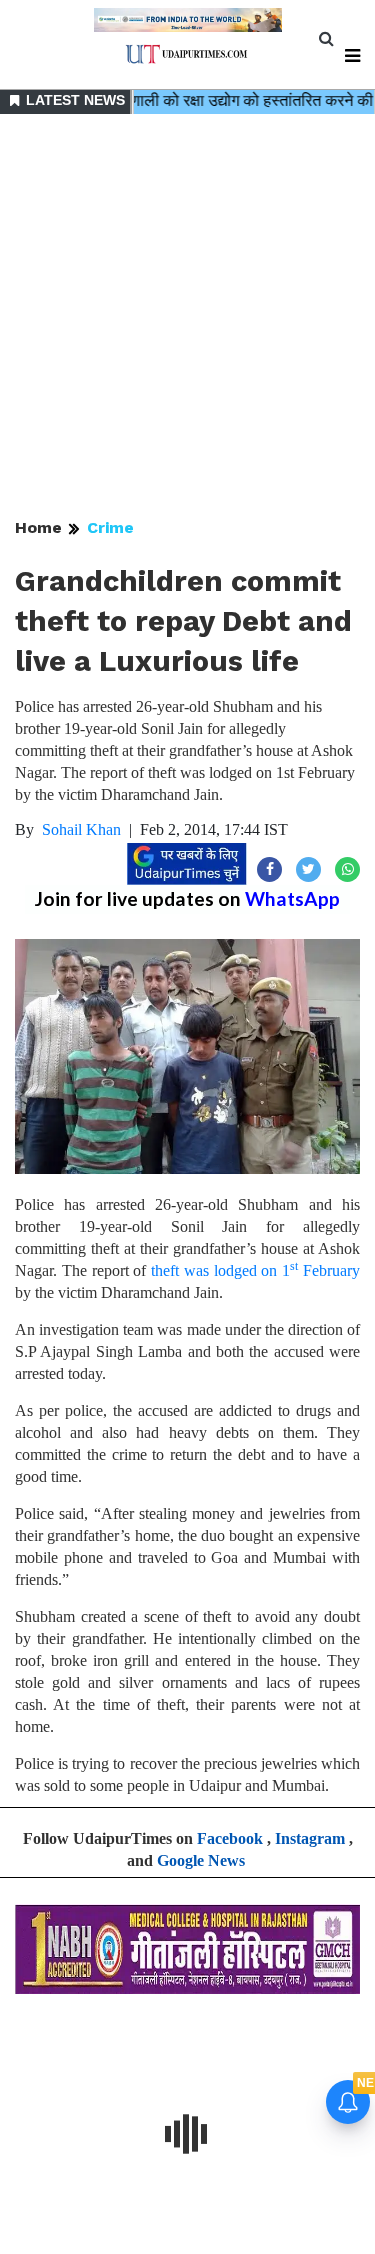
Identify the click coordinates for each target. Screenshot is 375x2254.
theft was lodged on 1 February (255, 1270)
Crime (110, 527)
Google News (201, 1860)
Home (38, 527)
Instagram (310, 1838)
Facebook (230, 1838)
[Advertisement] (187, 317)
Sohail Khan (81, 829)
